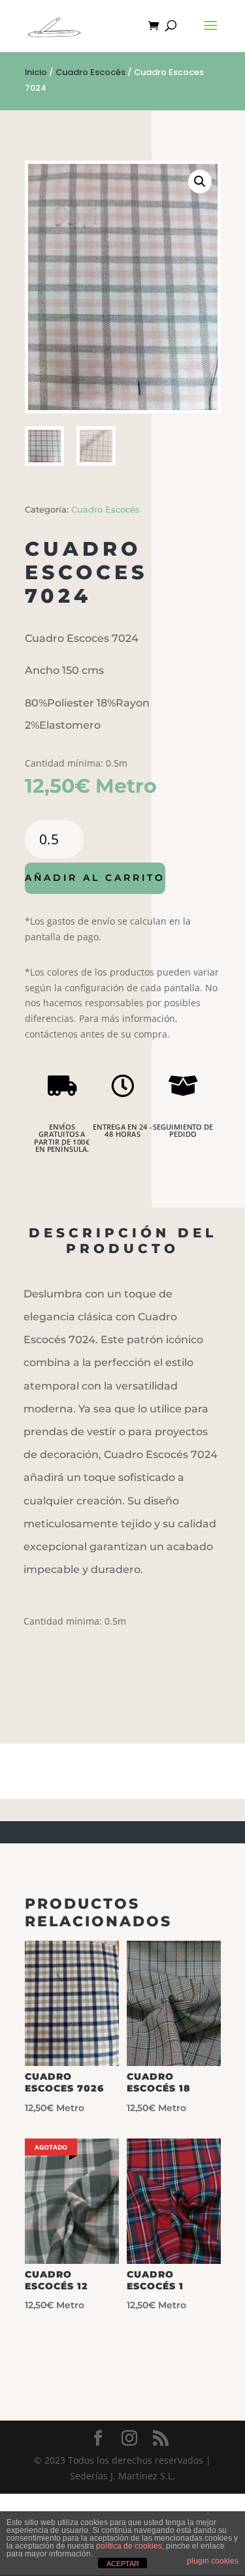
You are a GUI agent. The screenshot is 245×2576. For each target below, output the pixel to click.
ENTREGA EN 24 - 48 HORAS (122, 1130)
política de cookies (129, 2546)
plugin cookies (213, 2561)
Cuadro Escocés (90, 72)
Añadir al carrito (95, 878)
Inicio (36, 72)
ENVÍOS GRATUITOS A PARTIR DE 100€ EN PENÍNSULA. (62, 1137)
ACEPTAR (123, 2564)
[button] (200, 182)
